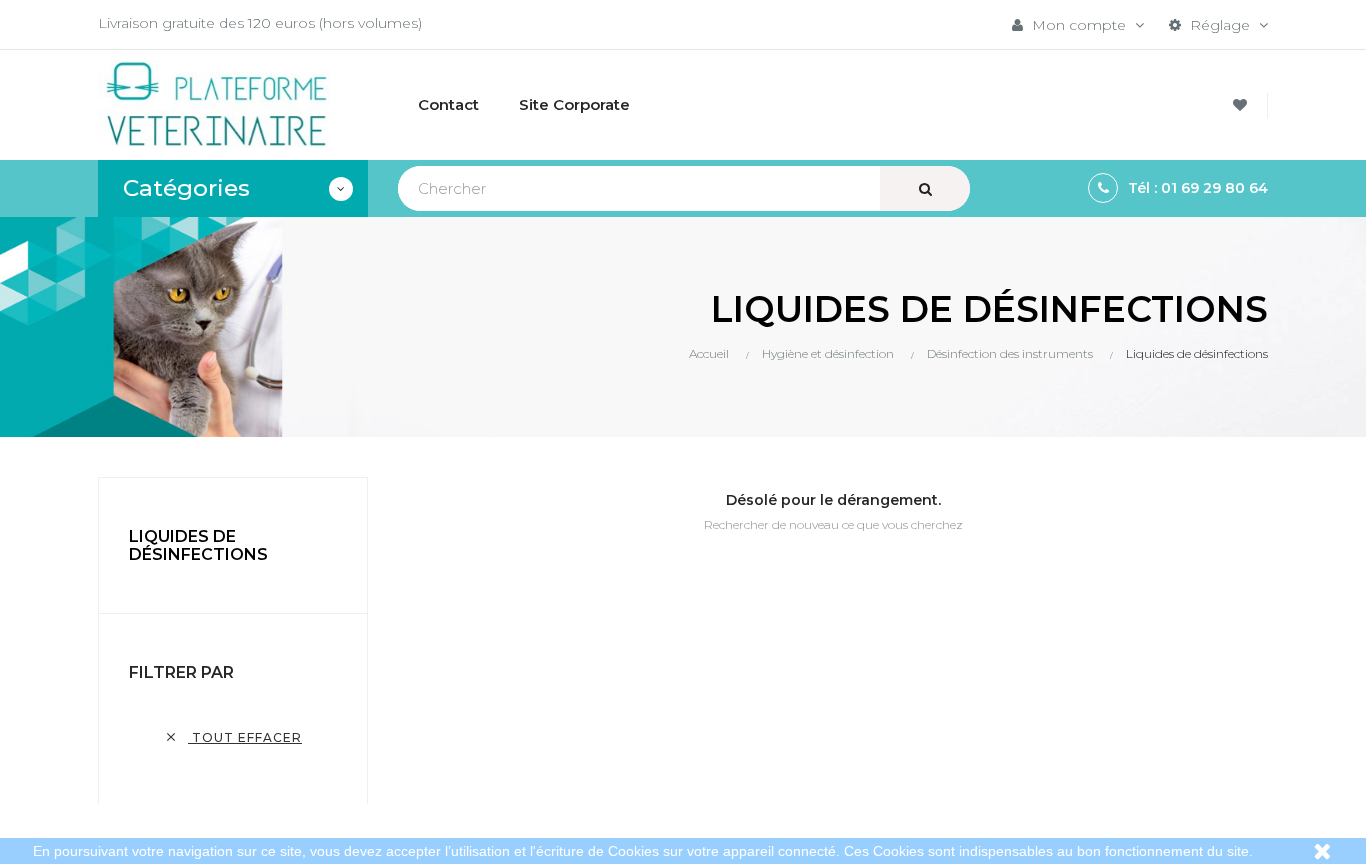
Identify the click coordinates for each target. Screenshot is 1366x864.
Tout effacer (233, 737)
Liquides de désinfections (198, 545)
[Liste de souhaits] (1243, 105)
